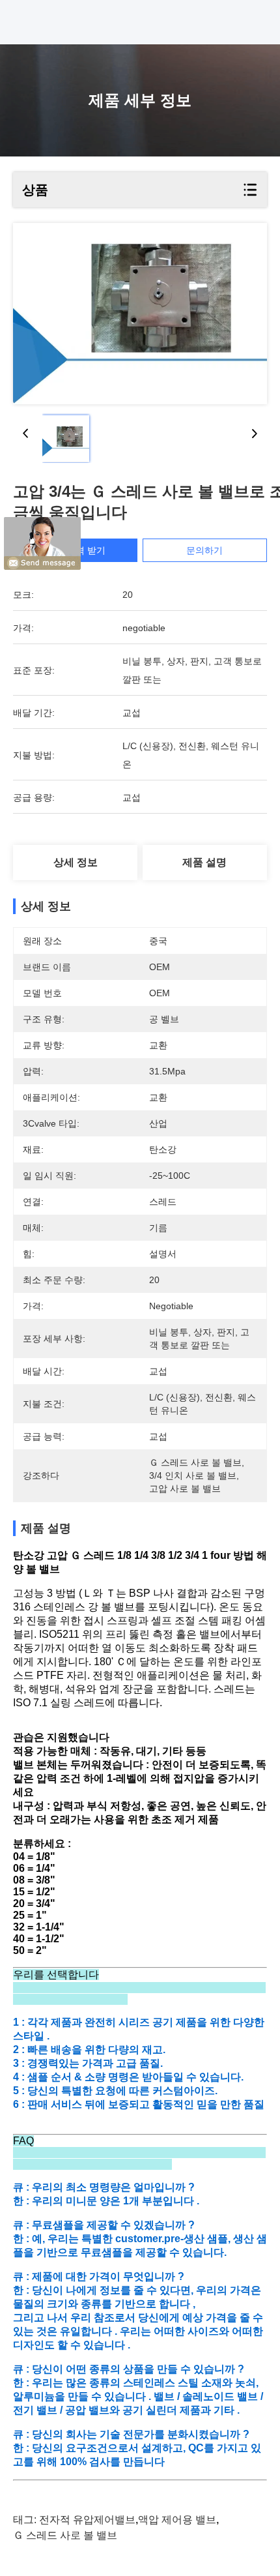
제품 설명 (204, 862)
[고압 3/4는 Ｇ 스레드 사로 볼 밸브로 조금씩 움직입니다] (140, 314)
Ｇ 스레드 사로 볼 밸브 (65, 2535)
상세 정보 (76, 862)
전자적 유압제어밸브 (87, 2520)
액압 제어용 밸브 (177, 2520)
